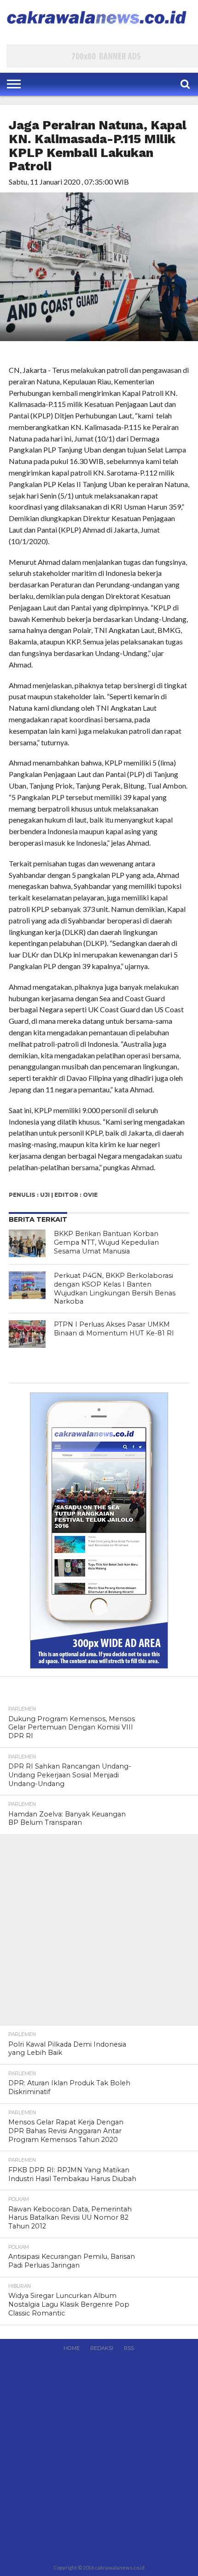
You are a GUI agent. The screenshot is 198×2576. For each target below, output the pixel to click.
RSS (129, 2348)
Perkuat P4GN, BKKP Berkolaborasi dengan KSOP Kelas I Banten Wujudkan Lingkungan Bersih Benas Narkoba (115, 1288)
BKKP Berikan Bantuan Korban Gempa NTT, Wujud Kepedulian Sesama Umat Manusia (106, 1242)
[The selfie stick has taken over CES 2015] (27, 1243)
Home (72, 2348)
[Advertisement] (99, 1933)
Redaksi (102, 2348)
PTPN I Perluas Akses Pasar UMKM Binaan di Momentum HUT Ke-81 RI (114, 1329)
